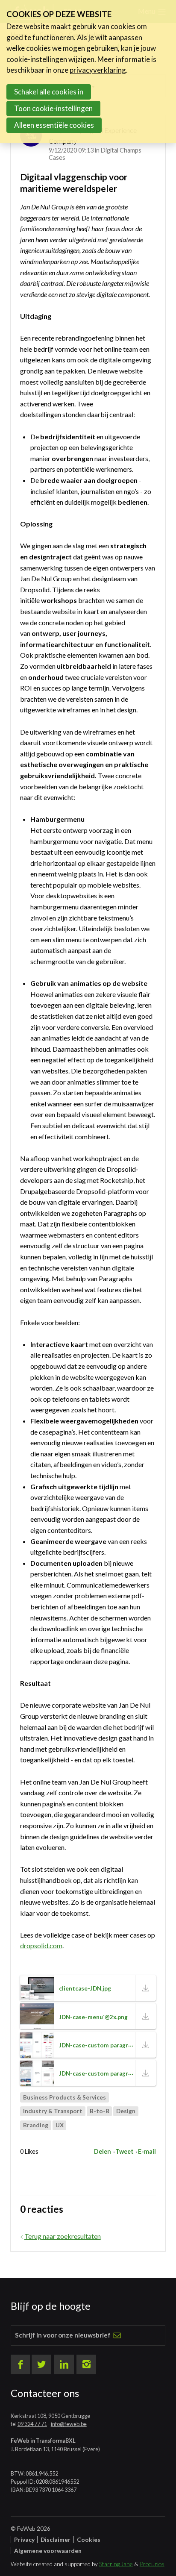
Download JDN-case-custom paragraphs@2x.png (146, 2073)
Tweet (125, 2151)
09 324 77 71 (32, 2424)
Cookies (89, 2539)
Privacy (24, 2539)
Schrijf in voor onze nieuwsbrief (63, 2335)
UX (60, 2125)
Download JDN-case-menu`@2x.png (146, 2016)
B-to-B (100, 2111)
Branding (36, 2125)
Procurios (152, 2564)
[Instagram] (86, 2364)
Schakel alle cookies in (49, 92)
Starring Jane (116, 2564)
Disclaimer (56, 2539)
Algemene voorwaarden (48, 2551)
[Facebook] (21, 2364)
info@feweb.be (69, 2424)
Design (126, 2111)
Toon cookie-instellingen (53, 108)
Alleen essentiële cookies (54, 125)
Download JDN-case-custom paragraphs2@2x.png (146, 2045)
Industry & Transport (53, 2111)
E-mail (147, 2151)
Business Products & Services (65, 2097)
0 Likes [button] (29, 2151)
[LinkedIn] (64, 2364)
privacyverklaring (98, 70)
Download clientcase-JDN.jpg (146, 1988)
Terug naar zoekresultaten (63, 2236)
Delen (103, 2151)
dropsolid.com (41, 1945)
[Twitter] (41, 2364)
